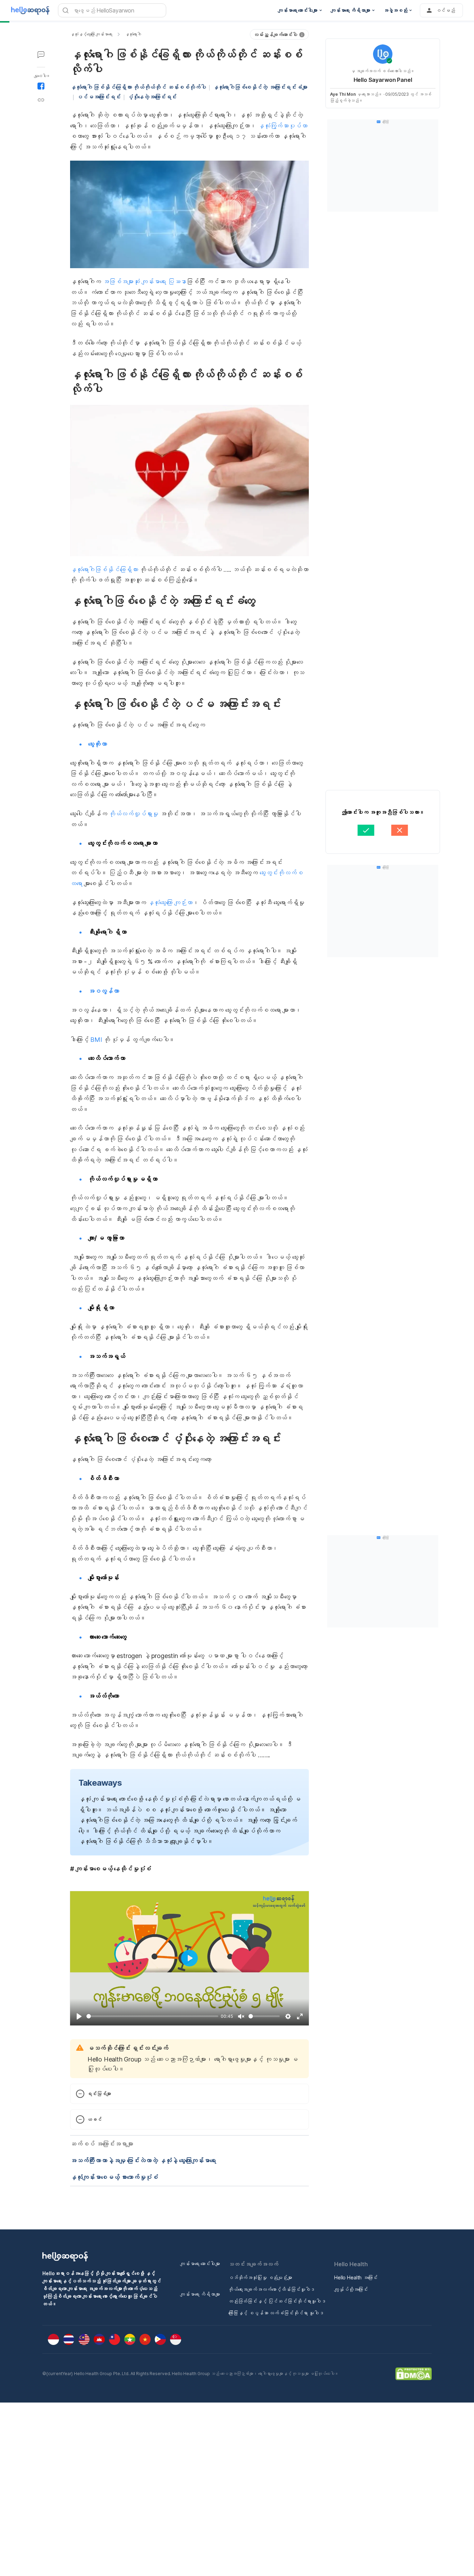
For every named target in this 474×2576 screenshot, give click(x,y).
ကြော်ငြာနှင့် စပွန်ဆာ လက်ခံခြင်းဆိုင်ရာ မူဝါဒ (276, 2313)
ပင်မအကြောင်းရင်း (99, 97)
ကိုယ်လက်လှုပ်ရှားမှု (134, 814)
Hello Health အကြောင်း (356, 2277)
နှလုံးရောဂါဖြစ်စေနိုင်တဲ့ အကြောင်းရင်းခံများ (260, 87)
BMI (96, 1040)
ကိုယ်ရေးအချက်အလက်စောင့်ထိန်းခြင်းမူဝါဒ (272, 2289)
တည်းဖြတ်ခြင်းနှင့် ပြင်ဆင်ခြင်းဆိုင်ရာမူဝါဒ (277, 2301)
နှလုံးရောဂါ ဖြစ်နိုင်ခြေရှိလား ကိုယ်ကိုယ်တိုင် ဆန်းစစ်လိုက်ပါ (138, 87)
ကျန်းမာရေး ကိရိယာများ (200, 2294)
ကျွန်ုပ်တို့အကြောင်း (351, 2289)
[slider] (152, 2016)
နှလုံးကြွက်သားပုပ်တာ (283, 126)
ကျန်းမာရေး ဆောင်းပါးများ (200, 2264)
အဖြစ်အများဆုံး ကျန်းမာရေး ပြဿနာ (145, 282)
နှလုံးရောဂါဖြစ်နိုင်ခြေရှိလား (104, 569)
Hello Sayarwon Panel (383, 80)
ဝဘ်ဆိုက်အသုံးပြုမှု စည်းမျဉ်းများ (260, 2277)
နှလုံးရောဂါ (133, 34)
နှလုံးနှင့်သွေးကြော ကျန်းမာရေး (91, 34)
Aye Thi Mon (343, 94)
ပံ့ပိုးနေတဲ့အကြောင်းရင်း (152, 97)
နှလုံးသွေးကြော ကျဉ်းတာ (170, 903)
